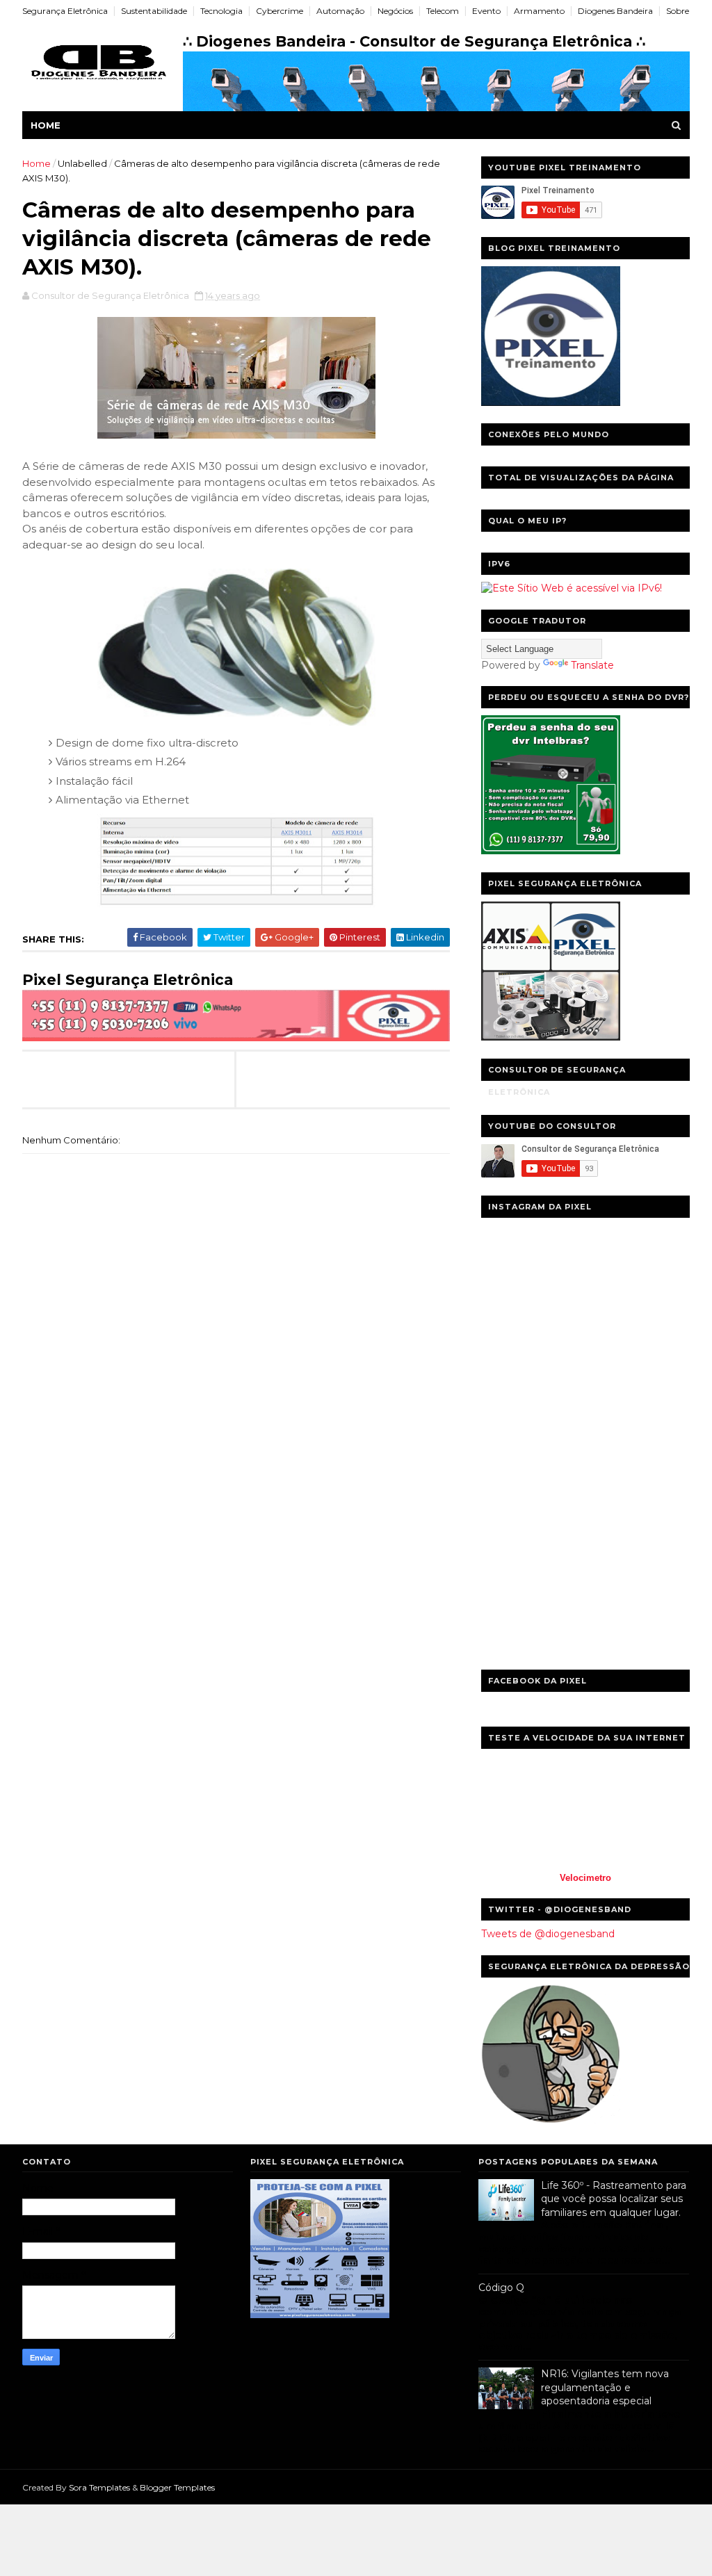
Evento (486, 11)
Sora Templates (99, 2487)
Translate (592, 665)
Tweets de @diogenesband (548, 1934)
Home (46, 125)
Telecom (443, 11)
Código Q (501, 2288)
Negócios (395, 11)
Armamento (539, 11)
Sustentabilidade (154, 11)
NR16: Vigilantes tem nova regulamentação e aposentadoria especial (605, 2387)
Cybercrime (280, 11)
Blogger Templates (177, 2487)
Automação (340, 11)
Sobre (678, 11)
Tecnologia (221, 11)
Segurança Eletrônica (65, 11)
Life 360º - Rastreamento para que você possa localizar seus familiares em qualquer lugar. (614, 2199)
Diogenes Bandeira (615, 11)
